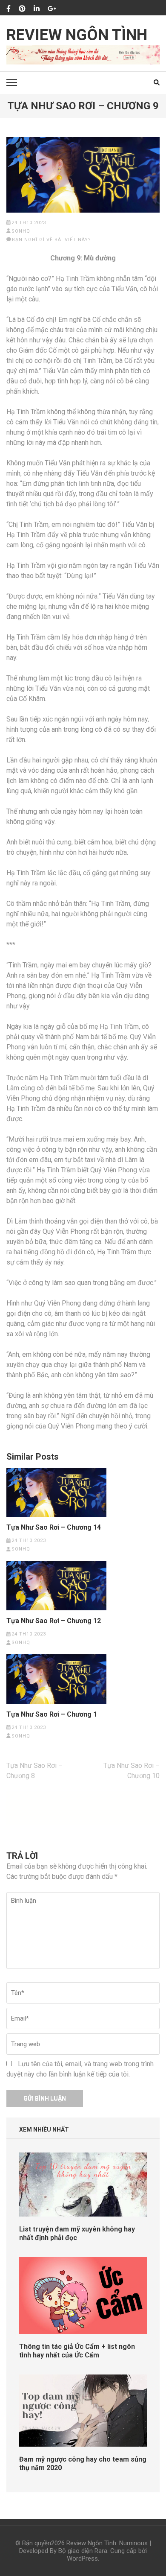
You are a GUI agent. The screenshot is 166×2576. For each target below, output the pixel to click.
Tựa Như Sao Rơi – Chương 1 (52, 1714)
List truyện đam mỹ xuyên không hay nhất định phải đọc (77, 2233)
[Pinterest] (22, 9)
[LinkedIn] (37, 9)
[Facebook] (9, 9)
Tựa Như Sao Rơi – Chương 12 (54, 1621)
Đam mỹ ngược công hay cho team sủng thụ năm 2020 (83, 2464)
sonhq (21, 231)
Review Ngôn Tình (77, 35)
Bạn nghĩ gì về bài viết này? (52, 240)
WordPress (82, 2558)
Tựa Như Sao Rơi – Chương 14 (54, 1527)
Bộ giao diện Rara (83, 2551)
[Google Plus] (52, 9)
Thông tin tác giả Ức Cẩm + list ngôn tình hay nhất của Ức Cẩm (77, 2351)
